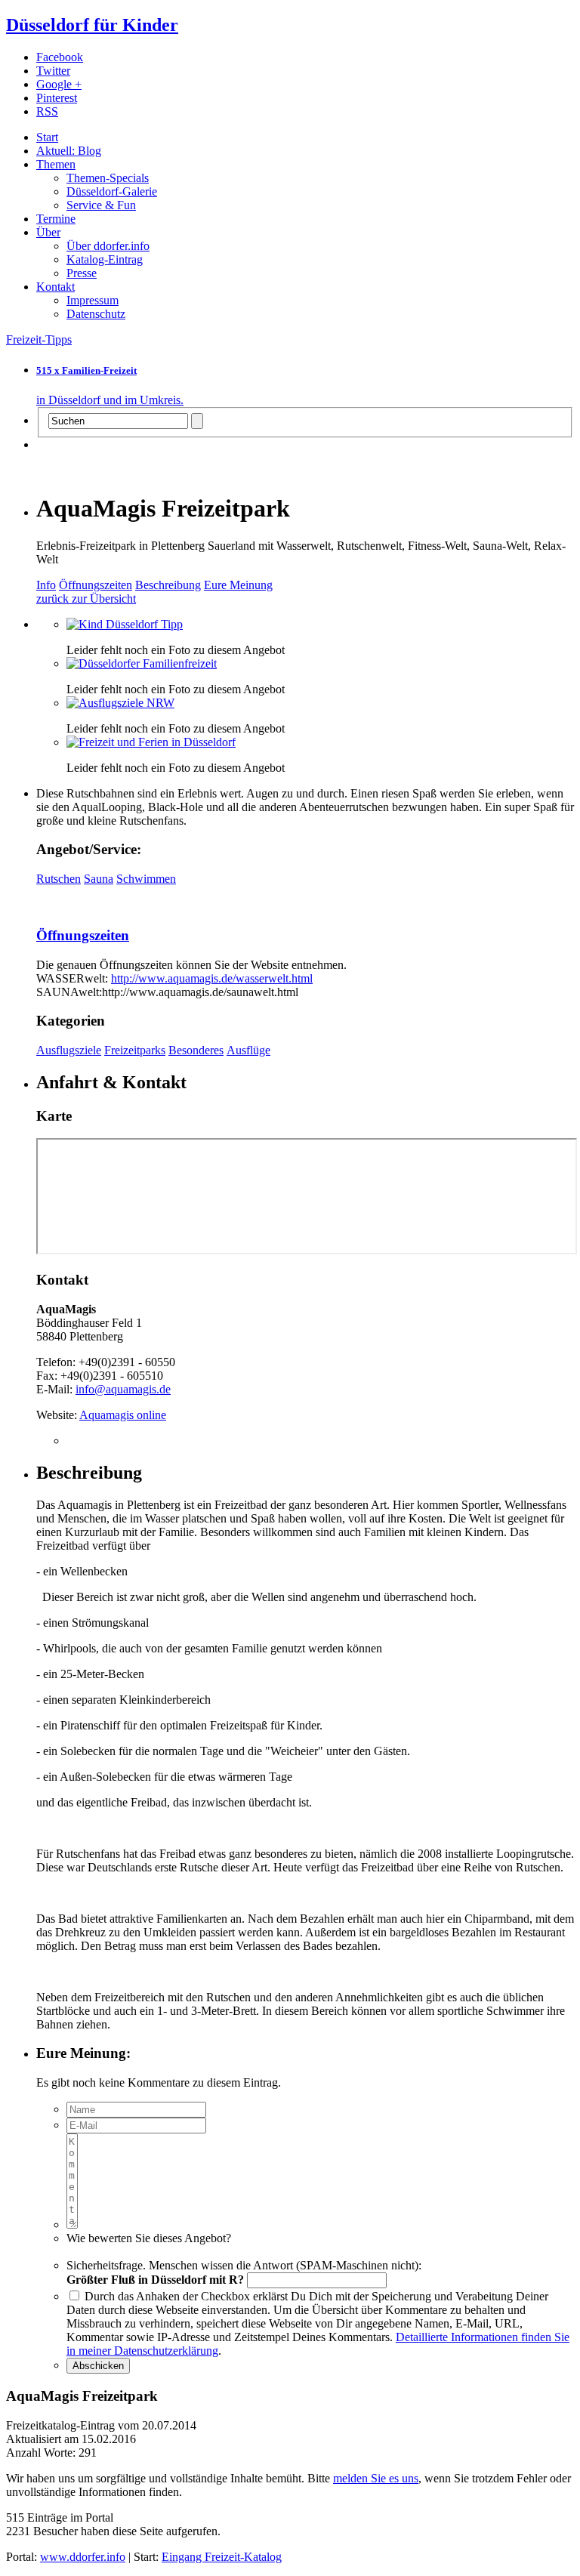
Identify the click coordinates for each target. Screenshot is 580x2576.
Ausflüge (248, 1050)
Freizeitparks (135, 1050)
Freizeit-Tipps (39, 339)
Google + (59, 84)
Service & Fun (101, 205)
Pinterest (57, 98)
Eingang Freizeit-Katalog (222, 2557)
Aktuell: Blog (69, 151)
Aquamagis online (123, 1415)
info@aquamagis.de (123, 1389)
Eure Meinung (238, 585)
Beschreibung (168, 585)
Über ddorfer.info (108, 246)
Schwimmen (146, 879)
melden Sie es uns (376, 2478)
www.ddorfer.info (83, 2557)
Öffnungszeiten (96, 585)
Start (47, 137)
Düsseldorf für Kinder (92, 25)
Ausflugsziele (69, 1050)
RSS (47, 111)
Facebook (60, 57)
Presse (82, 273)
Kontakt (56, 287)
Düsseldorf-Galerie (112, 191)
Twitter (53, 71)
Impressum (93, 300)
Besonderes (196, 1050)
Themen (56, 164)
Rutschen (59, 879)
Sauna (99, 879)
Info (46, 585)
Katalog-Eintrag (105, 259)
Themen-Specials (108, 178)
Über (48, 232)
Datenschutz (96, 314)
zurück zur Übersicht (86, 598)
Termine (56, 219)
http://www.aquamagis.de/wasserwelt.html (212, 978)
